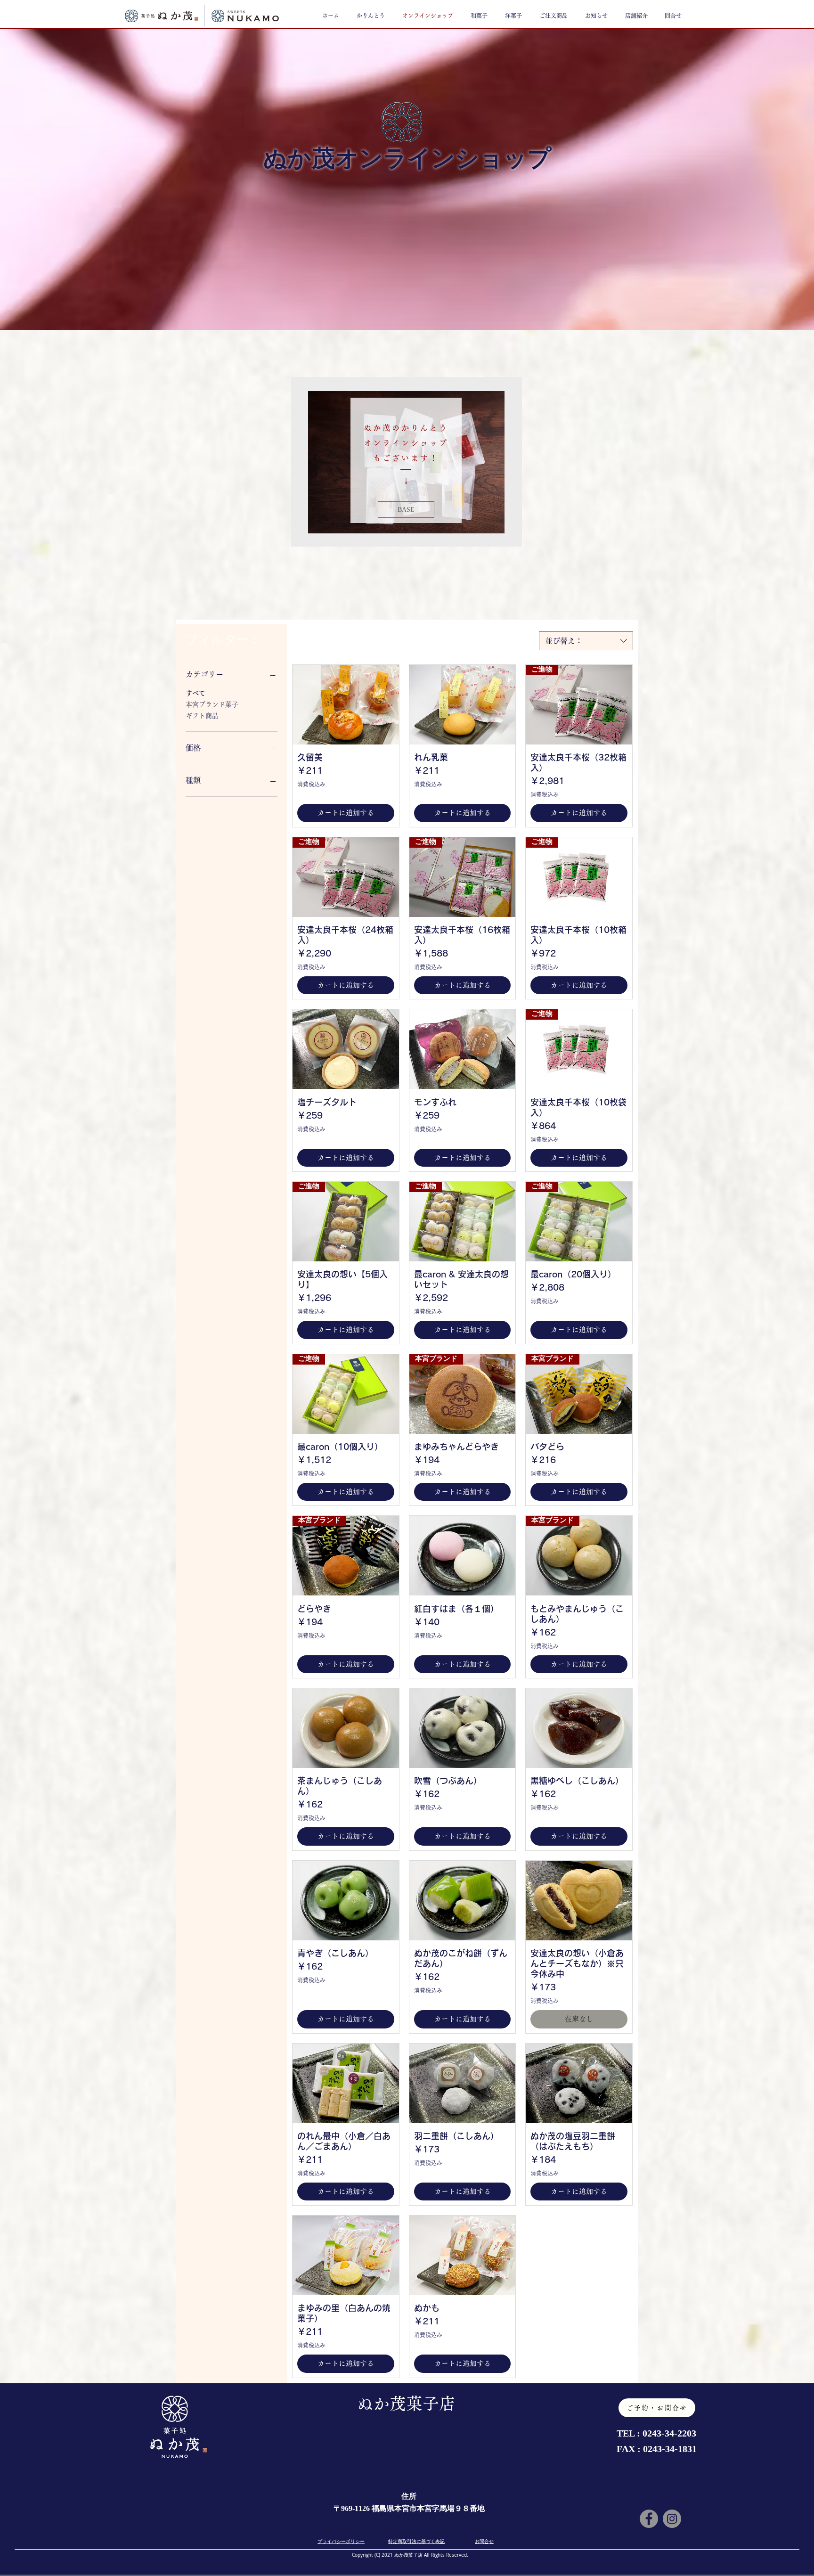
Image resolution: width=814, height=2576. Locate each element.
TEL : (630, 2433)
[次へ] (513, 462)
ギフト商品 (202, 716)
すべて (195, 693)
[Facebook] (649, 2519)
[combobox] (586, 641)
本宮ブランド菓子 (212, 704)
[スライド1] (407, 536)
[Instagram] (672, 2519)
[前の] (300, 462)
